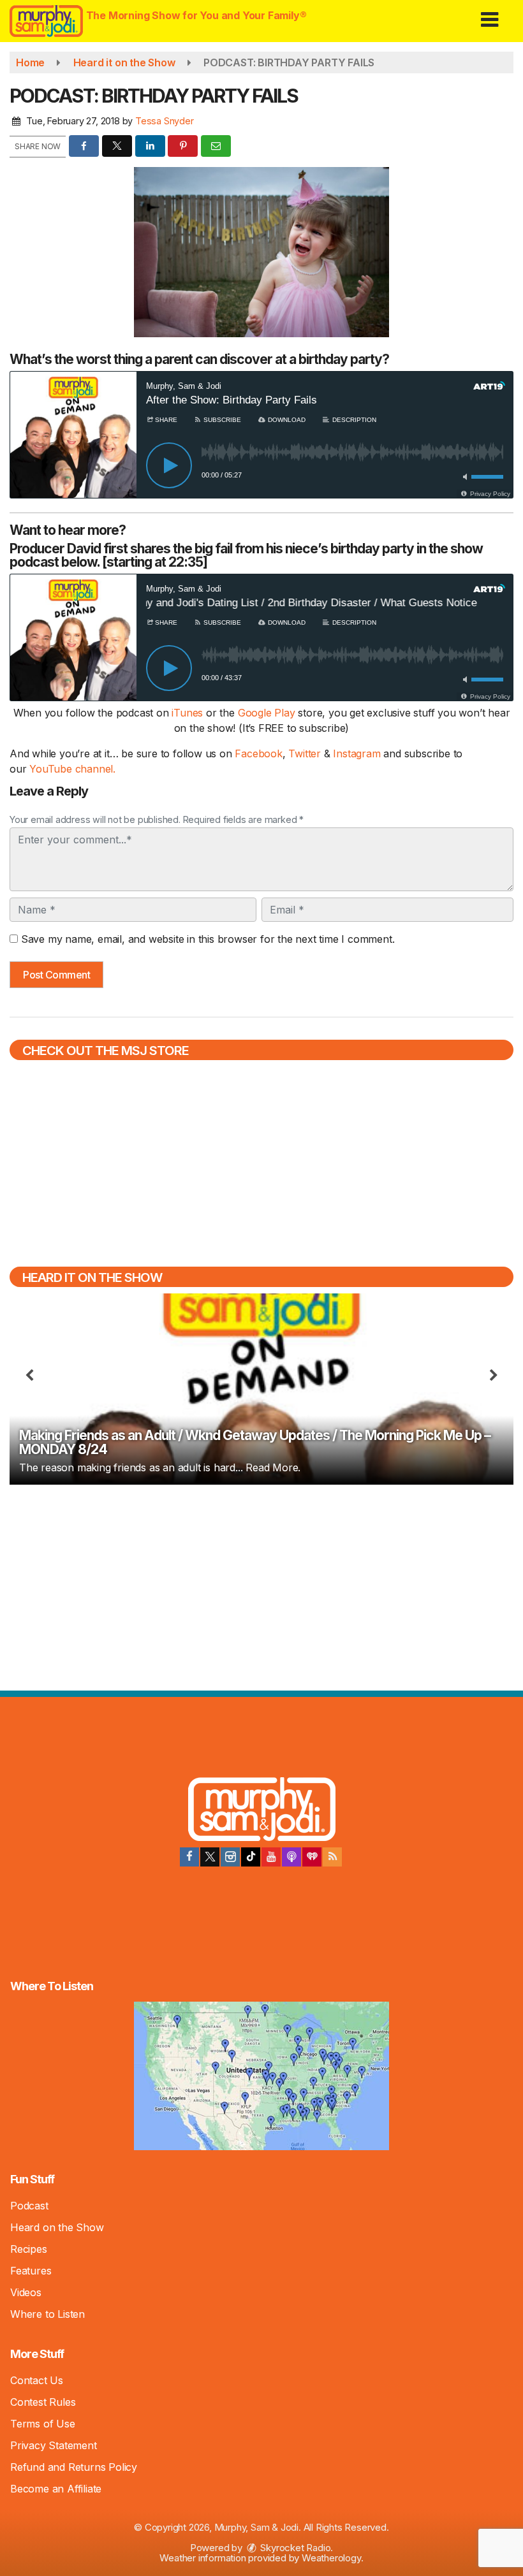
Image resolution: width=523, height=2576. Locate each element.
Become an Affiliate (56, 2489)
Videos (26, 2292)
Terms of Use (43, 2424)
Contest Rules (43, 2402)
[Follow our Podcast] (291, 1857)
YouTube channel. (72, 769)
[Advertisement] (261, 1586)
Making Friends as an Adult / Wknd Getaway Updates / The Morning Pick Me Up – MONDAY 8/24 (255, 1442)
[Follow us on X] (210, 1857)
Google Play (267, 713)
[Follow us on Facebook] (189, 1857)
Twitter (306, 753)
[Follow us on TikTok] (251, 1857)
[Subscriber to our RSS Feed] (332, 1857)
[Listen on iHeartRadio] (312, 1857)
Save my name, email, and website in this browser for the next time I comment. (208, 939)
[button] (490, 15)
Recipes (29, 2249)
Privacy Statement (54, 2445)
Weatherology (331, 2558)
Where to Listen (48, 2314)
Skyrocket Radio (295, 2548)
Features (31, 2271)
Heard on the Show (57, 2227)
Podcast (29, 2206)
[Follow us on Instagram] (230, 1857)
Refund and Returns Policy (74, 2467)
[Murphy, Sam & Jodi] (262, 1811)
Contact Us (37, 2380)
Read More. (273, 1467)
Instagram (358, 753)
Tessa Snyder (165, 121)
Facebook (258, 753)
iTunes (187, 713)
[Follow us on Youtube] (271, 1857)
